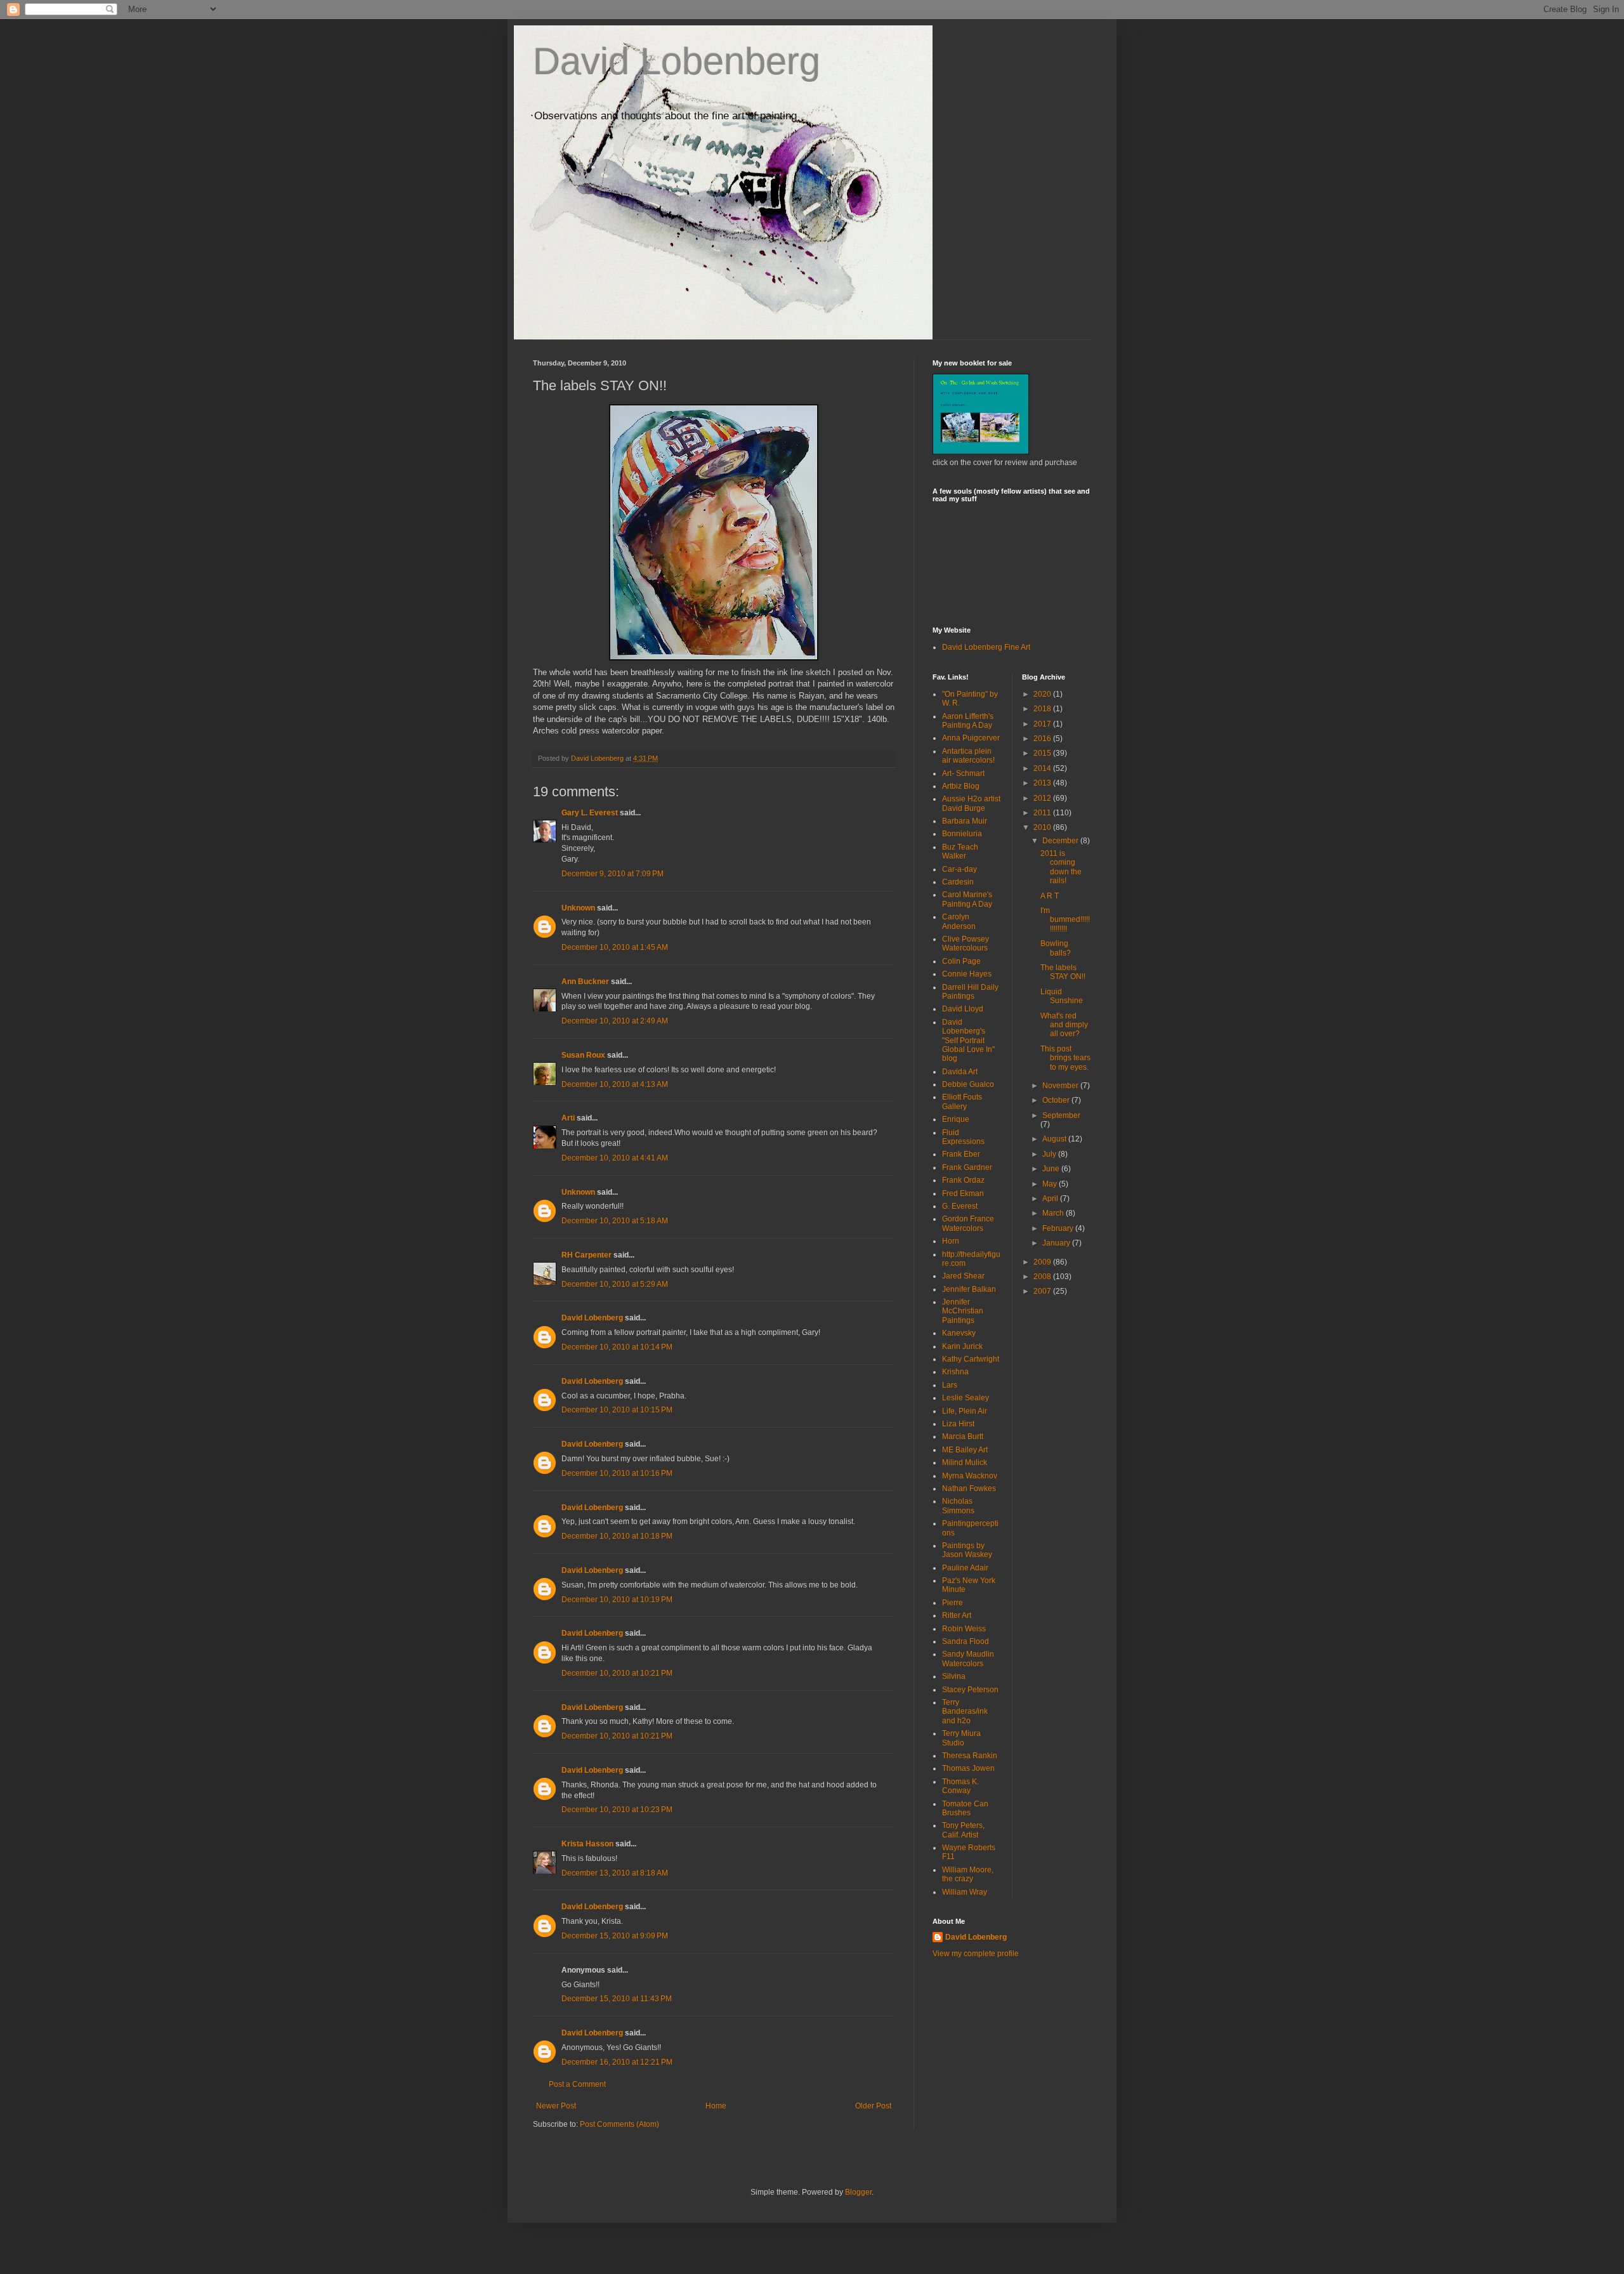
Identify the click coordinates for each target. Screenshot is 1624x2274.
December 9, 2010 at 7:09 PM (612, 874)
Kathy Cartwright (971, 1359)
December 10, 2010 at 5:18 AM (615, 1221)
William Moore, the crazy (968, 1874)
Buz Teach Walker (960, 851)
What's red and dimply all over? (1064, 1025)
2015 (1043, 753)
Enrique (956, 1119)
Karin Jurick (962, 1346)
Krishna (955, 1372)
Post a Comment (577, 2084)
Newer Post (556, 2106)
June (1052, 1169)
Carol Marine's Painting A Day (967, 899)
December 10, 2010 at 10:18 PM (617, 1536)
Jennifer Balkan (969, 1289)
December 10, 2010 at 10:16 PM (617, 1473)
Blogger (858, 2192)
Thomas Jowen (968, 1768)
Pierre (953, 1603)
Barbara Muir (965, 821)
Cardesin (958, 882)
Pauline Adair (965, 1568)
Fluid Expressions (963, 1137)
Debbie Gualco (968, 1084)
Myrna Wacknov (970, 1476)
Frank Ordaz (963, 1180)
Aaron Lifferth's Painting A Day (968, 721)
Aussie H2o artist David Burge (971, 803)
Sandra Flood (966, 1641)
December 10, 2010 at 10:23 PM (617, 1810)
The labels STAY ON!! (1063, 972)
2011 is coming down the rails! (1061, 867)
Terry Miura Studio (961, 1738)
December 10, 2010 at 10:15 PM (617, 1410)
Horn (951, 1241)
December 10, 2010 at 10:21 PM (617, 1673)
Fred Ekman (963, 1193)
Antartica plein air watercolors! (968, 756)
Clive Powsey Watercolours (966, 943)
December (1061, 841)
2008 (1043, 1277)
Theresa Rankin (970, 1756)
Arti (568, 1118)
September (1061, 1115)
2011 (1043, 813)
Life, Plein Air (965, 1411)
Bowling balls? (1056, 948)
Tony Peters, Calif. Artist (963, 1830)
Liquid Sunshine (1062, 996)
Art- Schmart (963, 773)
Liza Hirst (958, 1424)
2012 (1043, 798)
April (1051, 1199)
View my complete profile (976, 1954)
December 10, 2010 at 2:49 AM (615, 1021)
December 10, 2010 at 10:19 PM (617, 1600)
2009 (1043, 1262)
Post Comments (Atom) (619, 2124)
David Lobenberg (677, 61)
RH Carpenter (586, 1255)
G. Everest (960, 1206)
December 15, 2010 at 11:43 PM (617, 1999)
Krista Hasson (587, 1844)
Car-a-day (959, 869)
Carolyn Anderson (959, 921)
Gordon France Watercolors (968, 1223)
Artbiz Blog (961, 786)
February (1059, 1228)
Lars (950, 1385)
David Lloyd (963, 1009)
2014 (1043, 768)
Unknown (578, 908)
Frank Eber (961, 1154)
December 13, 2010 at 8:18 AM (615, 1873)
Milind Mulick (965, 1462)
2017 (1043, 724)
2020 (1043, 694)
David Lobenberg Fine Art (986, 647)
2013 (1043, 783)
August (1055, 1139)
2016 (1043, 739)
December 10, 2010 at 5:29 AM (615, 1284)
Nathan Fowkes (969, 1489)
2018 (1043, 709)
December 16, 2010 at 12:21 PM (617, 2062)
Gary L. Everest (590, 813)
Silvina (954, 1676)
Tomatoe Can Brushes (965, 1808)
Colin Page (961, 961)
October (1057, 1100)
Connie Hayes (967, 974)
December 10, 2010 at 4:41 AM (615, 1158)
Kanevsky (959, 1333)
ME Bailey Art (965, 1450)
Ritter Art (957, 1615)
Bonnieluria (962, 834)
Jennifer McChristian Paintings (963, 1311)
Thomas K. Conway (960, 1786)
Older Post (873, 2106)
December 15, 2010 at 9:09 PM (615, 1936)
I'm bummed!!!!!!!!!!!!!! (1065, 920)
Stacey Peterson (970, 1690)
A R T (1050, 896)
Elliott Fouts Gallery (962, 1101)
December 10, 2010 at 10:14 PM (617, 1347)
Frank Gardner (967, 1167)
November (1061, 1086)
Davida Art (960, 1072)
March (1054, 1213)
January (1057, 1243)
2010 (1043, 827)
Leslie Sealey (966, 1398)
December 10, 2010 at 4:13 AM (615, 1084)
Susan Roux (583, 1055)
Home (716, 2106)
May (1051, 1184)
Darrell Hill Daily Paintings (970, 992)
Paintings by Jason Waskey (967, 1550)
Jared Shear (963, 1276)
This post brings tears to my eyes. (1065, 1058)
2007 (1043, 1291)
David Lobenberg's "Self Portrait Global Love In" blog (968, 1041)
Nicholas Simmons (958, 1506)
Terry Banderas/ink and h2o (965, 1712)
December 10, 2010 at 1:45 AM (615, 947)
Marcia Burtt (963, 1436)
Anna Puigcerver (971, 738)
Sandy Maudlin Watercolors (968, 1659)
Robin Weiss (964, 1629)
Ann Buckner (585, 982)
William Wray (965, 1892)
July (1050, 1154)
